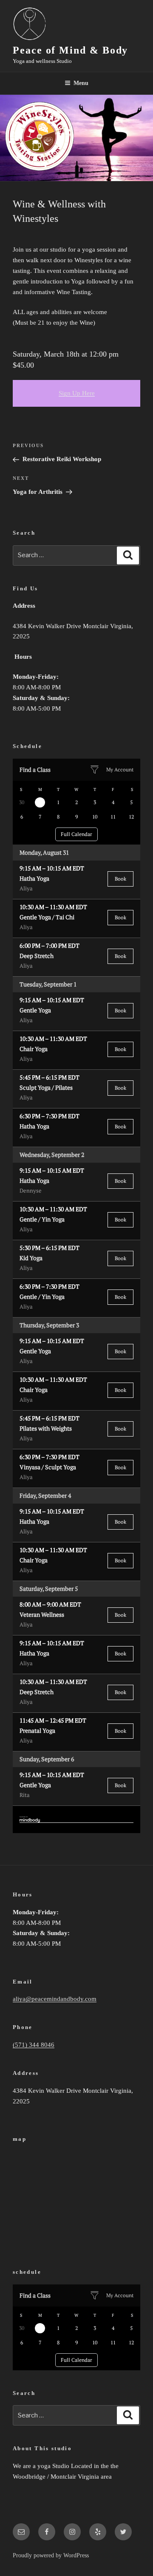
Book (120, 879)
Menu (81, 83)
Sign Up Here (77, 393)
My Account (120, 769)
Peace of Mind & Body (70, 50)
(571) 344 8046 (34, 2045)
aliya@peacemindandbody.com (55, 1999)
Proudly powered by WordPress (51, 2555)
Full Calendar (76, 834)
